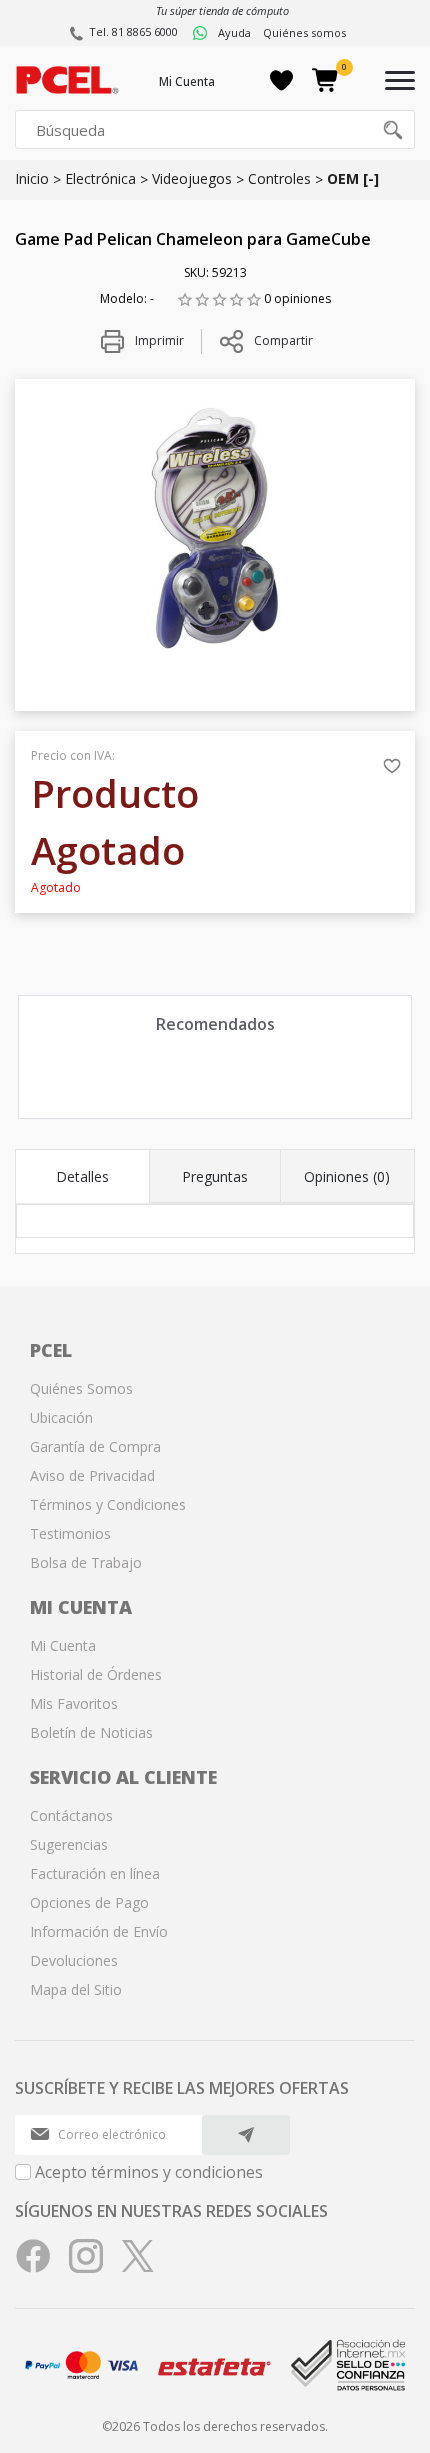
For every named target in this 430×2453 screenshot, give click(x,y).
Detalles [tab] (82, 1176)
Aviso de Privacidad (92, 1475)
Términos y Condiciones (108, 1504)
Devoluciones (74, 1960)
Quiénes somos (304, 32)
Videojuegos (192, 178)
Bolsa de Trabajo (86, 1562)
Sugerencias (69, 1844)
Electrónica (100, 178)
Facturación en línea (95, 1873)
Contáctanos (71, 1815)
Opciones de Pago (89, 1902)
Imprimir (158, 340)
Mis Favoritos (74, 1703)
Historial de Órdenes (96, 1674)
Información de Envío (99, 1931)
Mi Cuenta (187, 81)
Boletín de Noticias (91, 1732)
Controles (279, 178)
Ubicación (61, 1417)
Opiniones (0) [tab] (347, 1176)
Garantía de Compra (95, 1446)
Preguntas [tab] (215, 1176)
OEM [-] (353, 178)
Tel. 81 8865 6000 (133, 31)
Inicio (32, 178)
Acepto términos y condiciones (149, 2172)
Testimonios (70, 1533)
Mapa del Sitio (76, 1989)
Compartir (283, 340)
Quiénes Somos (81, 1388)
